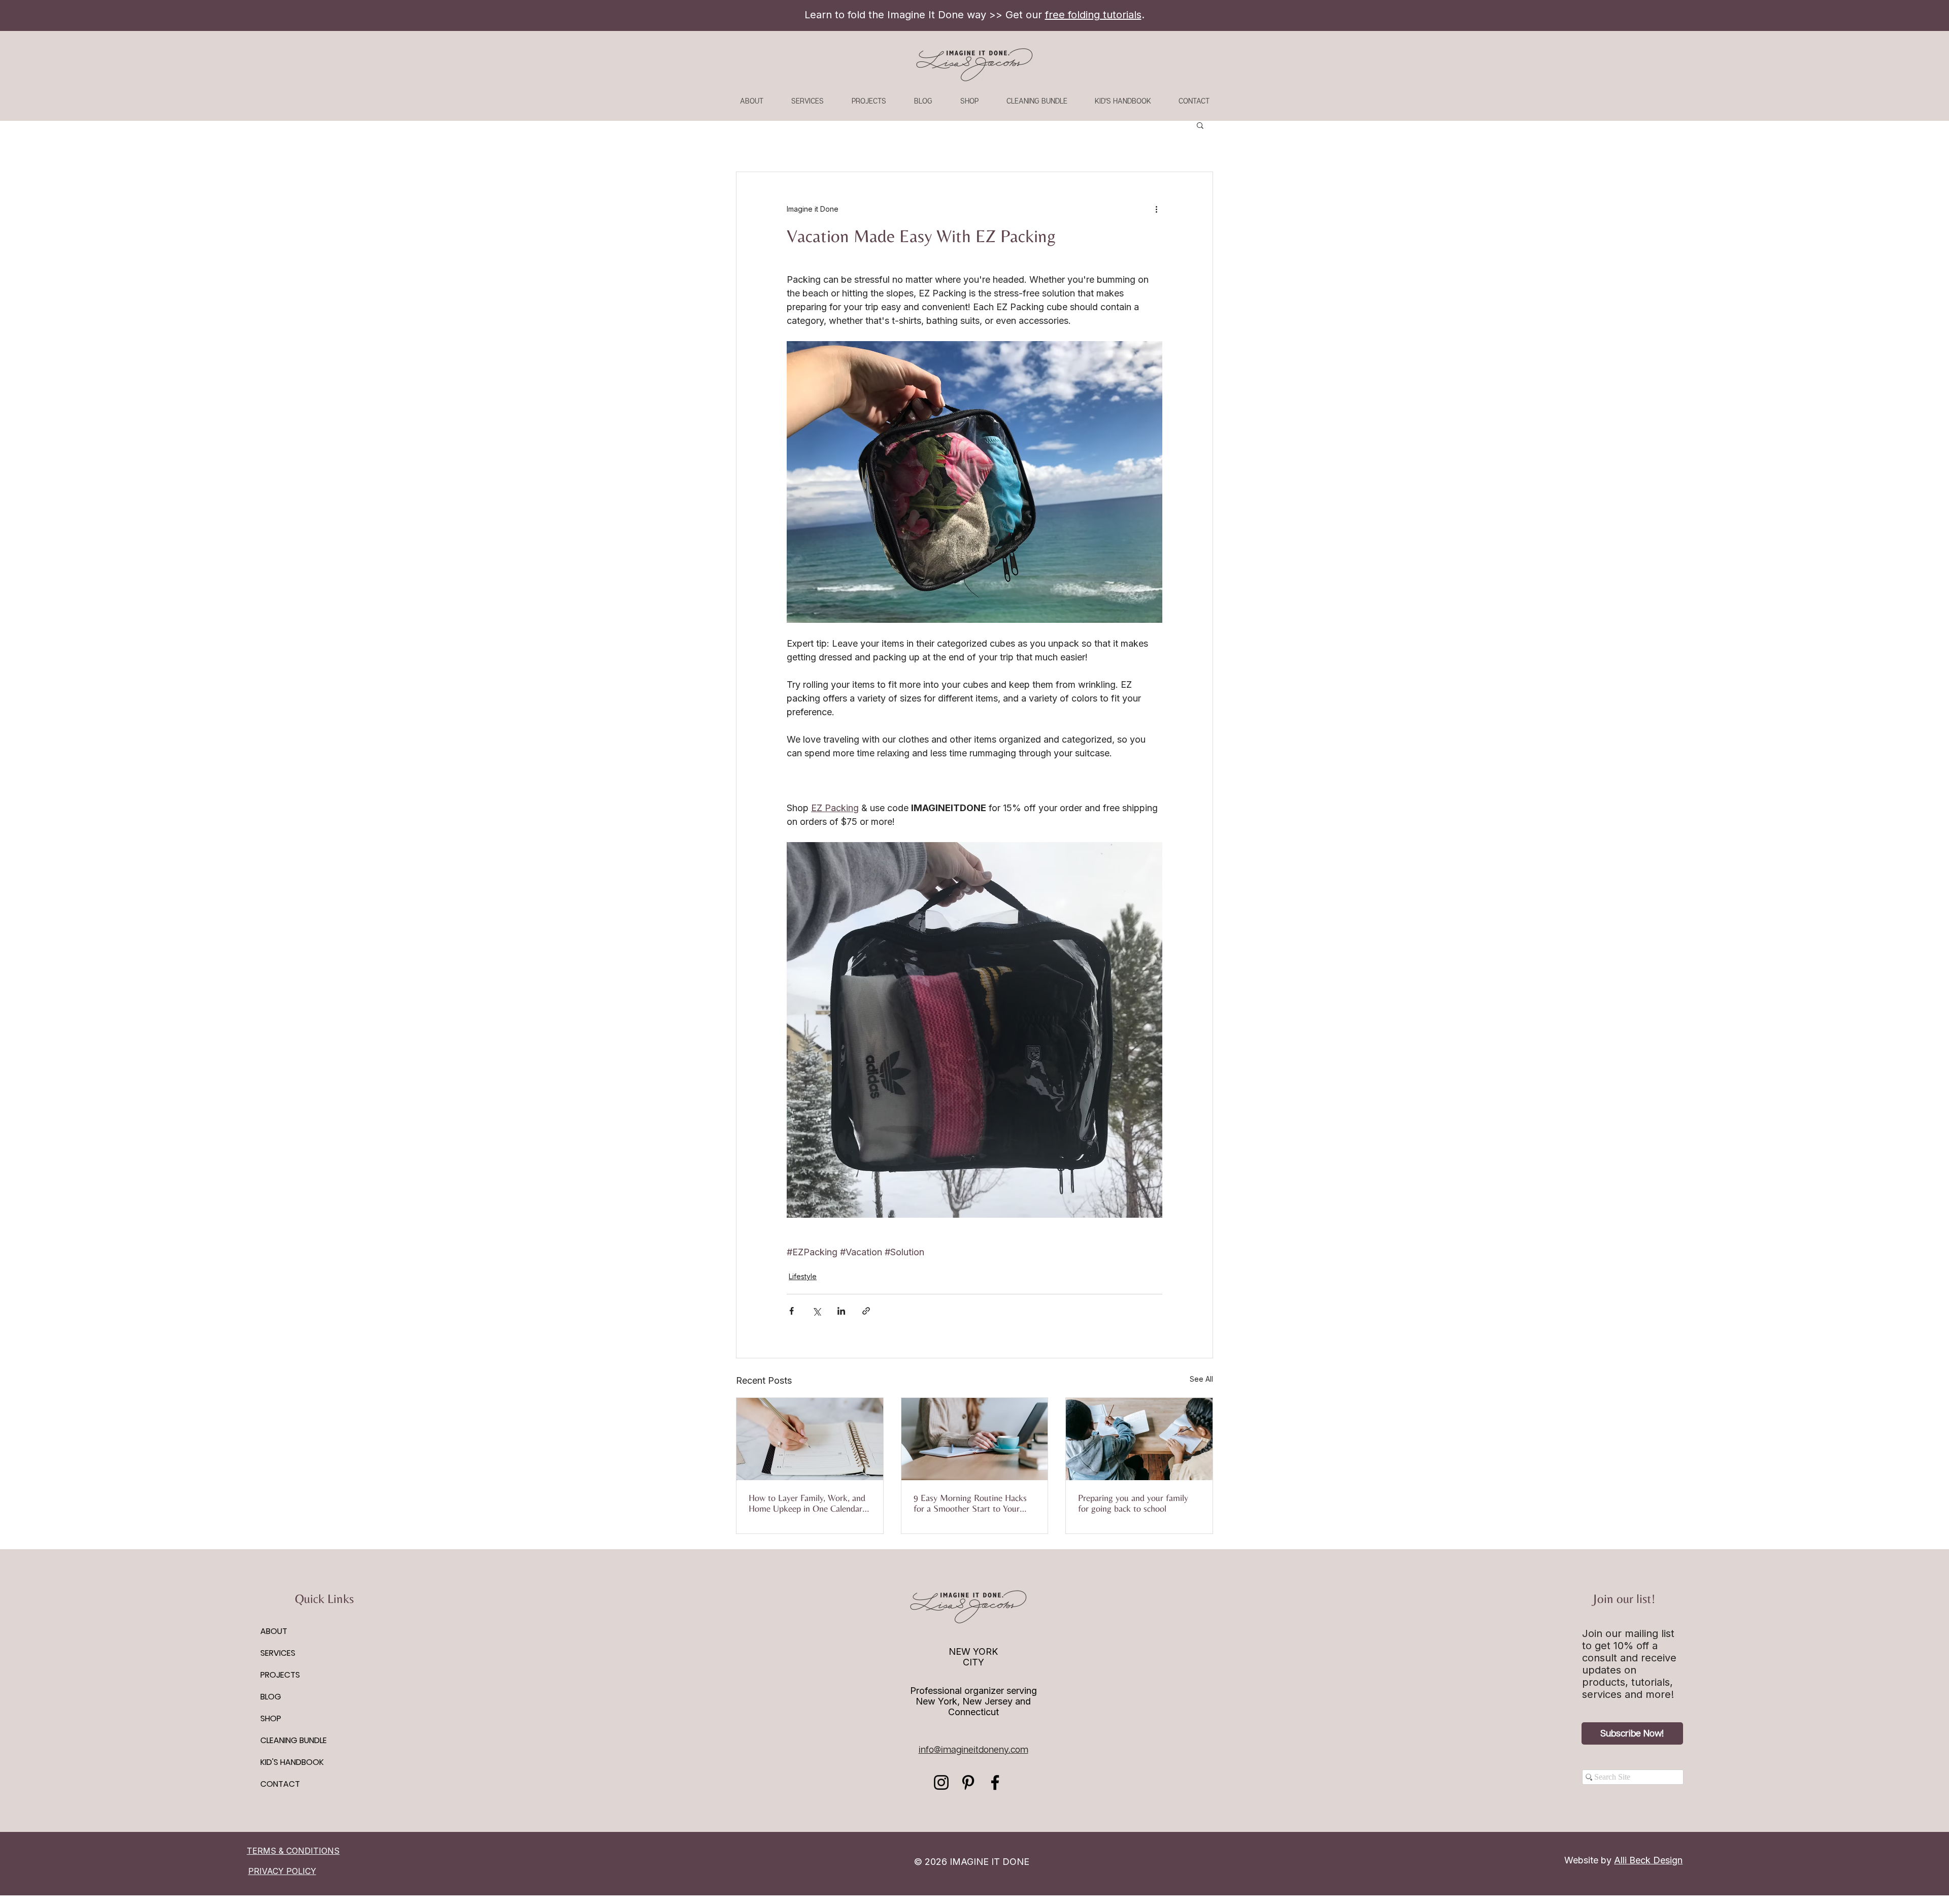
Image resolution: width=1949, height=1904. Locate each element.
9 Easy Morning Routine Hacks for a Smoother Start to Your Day (970, 1503)
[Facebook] (995, 1782)
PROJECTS (280, 1675)
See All (1201, 1379)
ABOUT (274, 1631)
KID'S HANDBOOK (292, 1762)
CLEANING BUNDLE (294, 1740)
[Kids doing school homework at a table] (1139, 1439)
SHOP (271, 1718)
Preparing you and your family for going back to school (1133, 1503)
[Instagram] (941, 1782)
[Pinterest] (968, 1782)
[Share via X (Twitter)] (816, 1311)
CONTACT (280, 1784)
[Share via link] (866, 1311)
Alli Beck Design (1648, 1860)
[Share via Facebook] (792, 1311)
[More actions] (1156, 209)
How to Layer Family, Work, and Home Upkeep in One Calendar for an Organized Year (807, 1503)
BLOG (271, 1697)
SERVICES (278, 1653)
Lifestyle (803, 1276)
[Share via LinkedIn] (841, 1311)
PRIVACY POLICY (282, 1871)
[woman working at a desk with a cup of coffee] (975, 1439)
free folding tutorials (1093, 15)
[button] (1200, 125)
